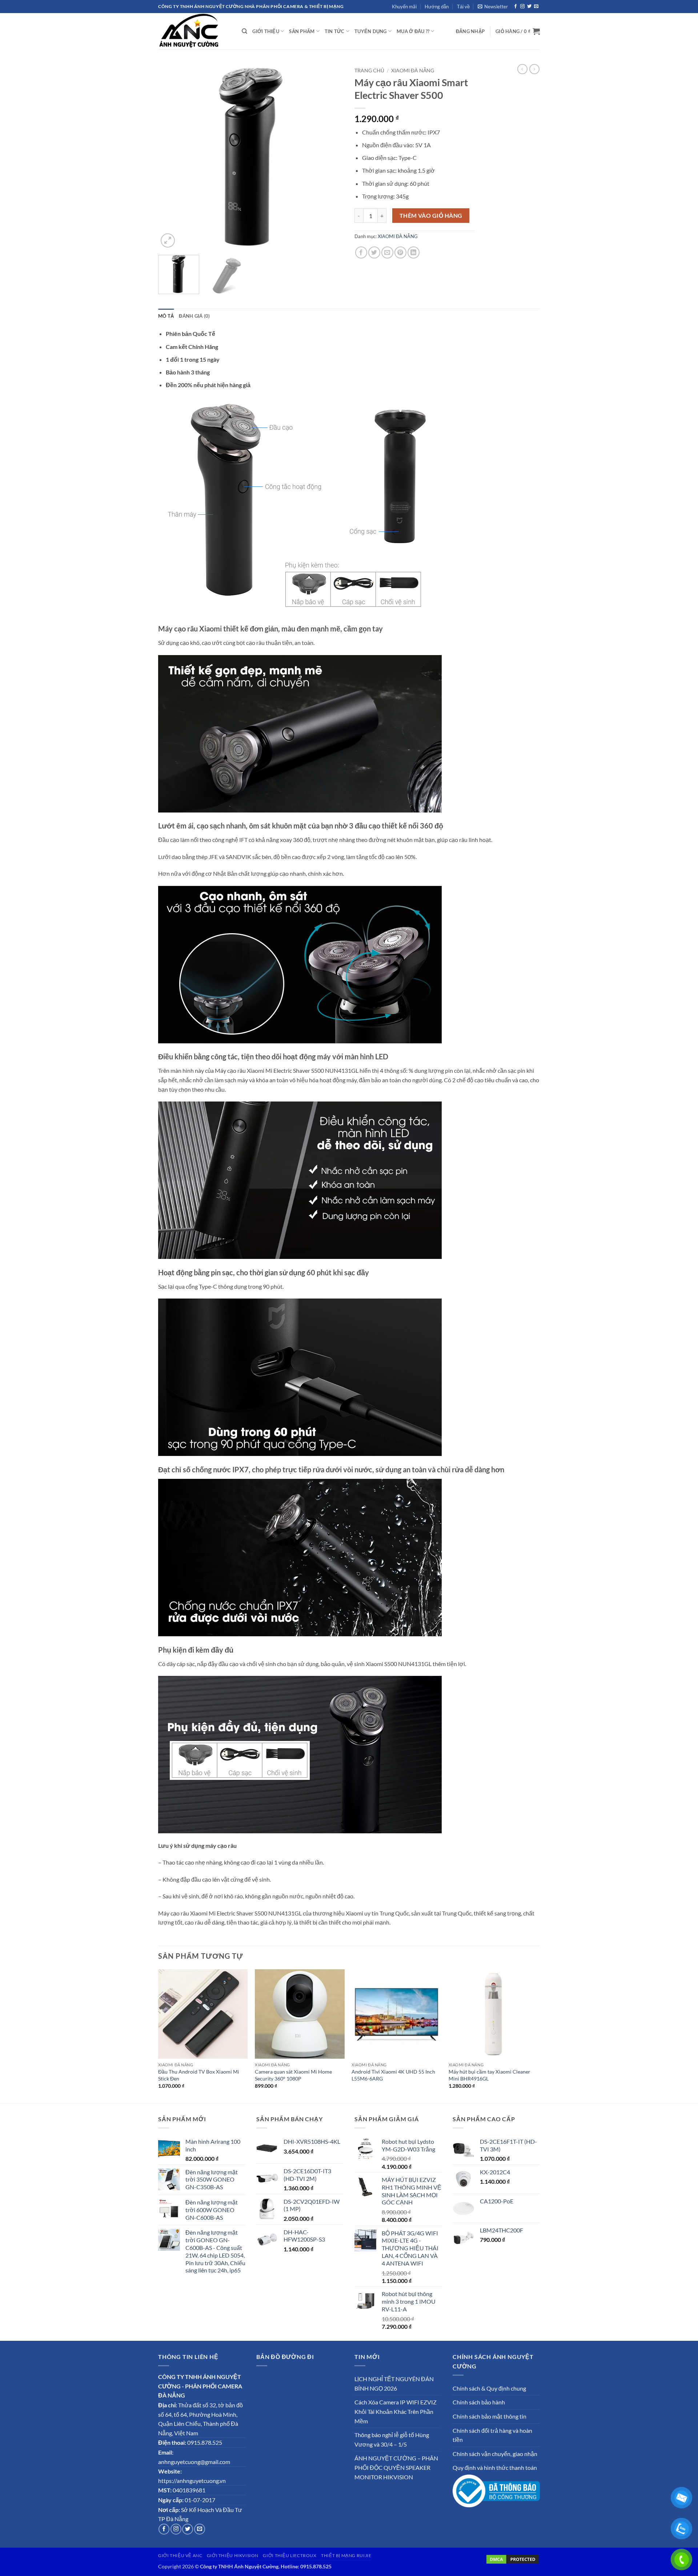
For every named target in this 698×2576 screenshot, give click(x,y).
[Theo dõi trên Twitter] (529, 7)
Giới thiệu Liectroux (290, 2555)
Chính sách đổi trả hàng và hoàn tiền (492, 2435)
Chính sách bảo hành (479, 2402)
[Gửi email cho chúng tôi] (536, 7)
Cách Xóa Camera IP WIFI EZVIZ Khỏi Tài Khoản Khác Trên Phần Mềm (396, 2411)
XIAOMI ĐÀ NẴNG (413, 71)
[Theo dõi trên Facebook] (516, 7)
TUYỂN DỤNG (371, 31)
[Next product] (522, 69)
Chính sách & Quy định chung (489, 2388)
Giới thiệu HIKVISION (233, 2555)
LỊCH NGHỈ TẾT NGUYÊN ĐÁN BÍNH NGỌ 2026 (394, 2384)
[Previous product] (534, 69)
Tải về (463, 7)
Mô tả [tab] (166, 316)
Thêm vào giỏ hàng (431, 216)
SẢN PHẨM (302, 31)
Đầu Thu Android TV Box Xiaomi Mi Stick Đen (199, 2075)
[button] (493, 7)
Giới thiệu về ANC (180, 2555)
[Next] (331, 157)
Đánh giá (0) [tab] (194, 316)
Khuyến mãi (404, 7)
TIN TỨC (335, 31)
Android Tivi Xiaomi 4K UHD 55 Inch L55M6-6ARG (393, 2075)
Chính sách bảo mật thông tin (490, 2416)
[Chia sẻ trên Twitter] (374, 252)
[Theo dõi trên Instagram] (522, 7)
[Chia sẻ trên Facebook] (361, 252)
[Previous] (171, 157)
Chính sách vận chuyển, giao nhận (495, 2454)
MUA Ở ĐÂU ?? (413, 31)
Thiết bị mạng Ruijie (346, 2555)
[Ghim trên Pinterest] (400, 252)
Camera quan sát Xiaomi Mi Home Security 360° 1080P (293, 2075)
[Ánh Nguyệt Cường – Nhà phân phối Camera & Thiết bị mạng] (194, 31)
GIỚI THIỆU (266, 31)
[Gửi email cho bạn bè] (387, 252)
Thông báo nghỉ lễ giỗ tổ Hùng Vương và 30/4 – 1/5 (392, 2439)
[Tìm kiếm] (244, 31)
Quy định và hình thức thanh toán (495, 2467)
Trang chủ (369, 71)
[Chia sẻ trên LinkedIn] (414, 252)
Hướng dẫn (437, 7)
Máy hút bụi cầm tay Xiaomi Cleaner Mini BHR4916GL (490, 2075)
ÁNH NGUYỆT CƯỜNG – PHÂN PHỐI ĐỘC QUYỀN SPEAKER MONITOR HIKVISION (396, 2467)
